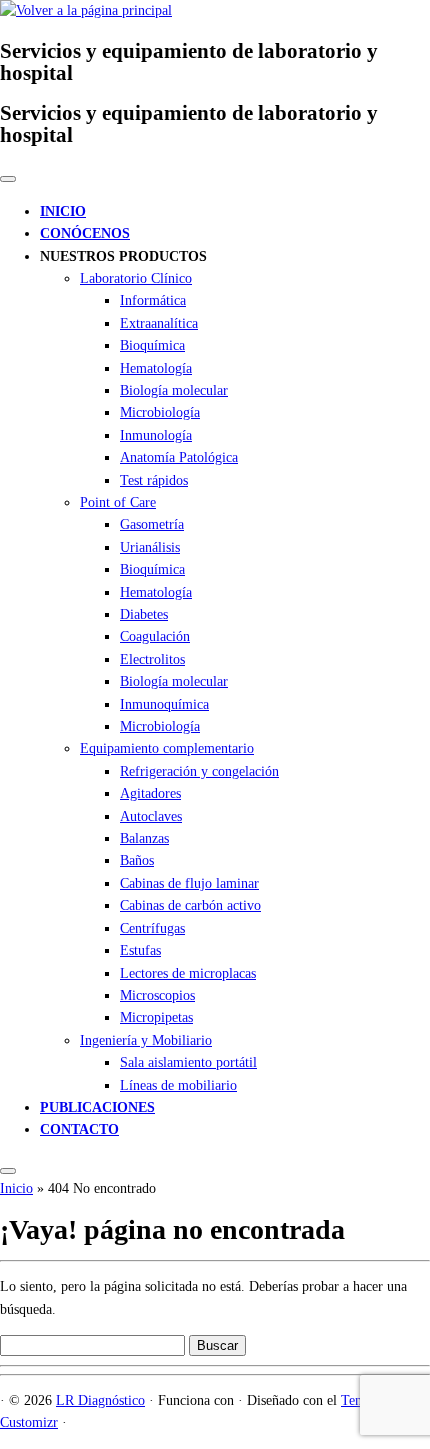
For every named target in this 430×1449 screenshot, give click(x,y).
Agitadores (150, 793)
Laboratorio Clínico (136, 278)
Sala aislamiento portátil (188, 1062)
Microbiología (160, 412)
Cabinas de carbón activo (190, 905)
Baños (137, 860)
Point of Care (118, 502)
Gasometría (152, 524)
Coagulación (155, 636)
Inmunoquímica (164, 704)
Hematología (156, 368)
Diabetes (144, 614)
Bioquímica (152, 345)
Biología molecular (174, 390)
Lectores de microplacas (188, 973)
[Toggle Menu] (8, 179)
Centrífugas (152, 928)
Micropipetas (156, 1017)
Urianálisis (150, 547)
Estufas (140, 950)
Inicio (16, 1188)
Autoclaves (151, 816)
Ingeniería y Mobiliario (146, 1040)
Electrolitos (152, 659)
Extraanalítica (159, 323)
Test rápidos (154, 480)
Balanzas (144, 838)
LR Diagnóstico (100, 1400)
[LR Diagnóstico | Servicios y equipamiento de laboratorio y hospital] (86, 10)
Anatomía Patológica (179, 457)
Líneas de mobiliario (178, 1085)
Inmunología (156, 435)
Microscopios (157, 995)
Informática (153, 300)
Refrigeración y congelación (199, 771)
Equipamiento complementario (167, 748)
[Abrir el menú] (8, 1171)
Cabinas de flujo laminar (189, 883)
